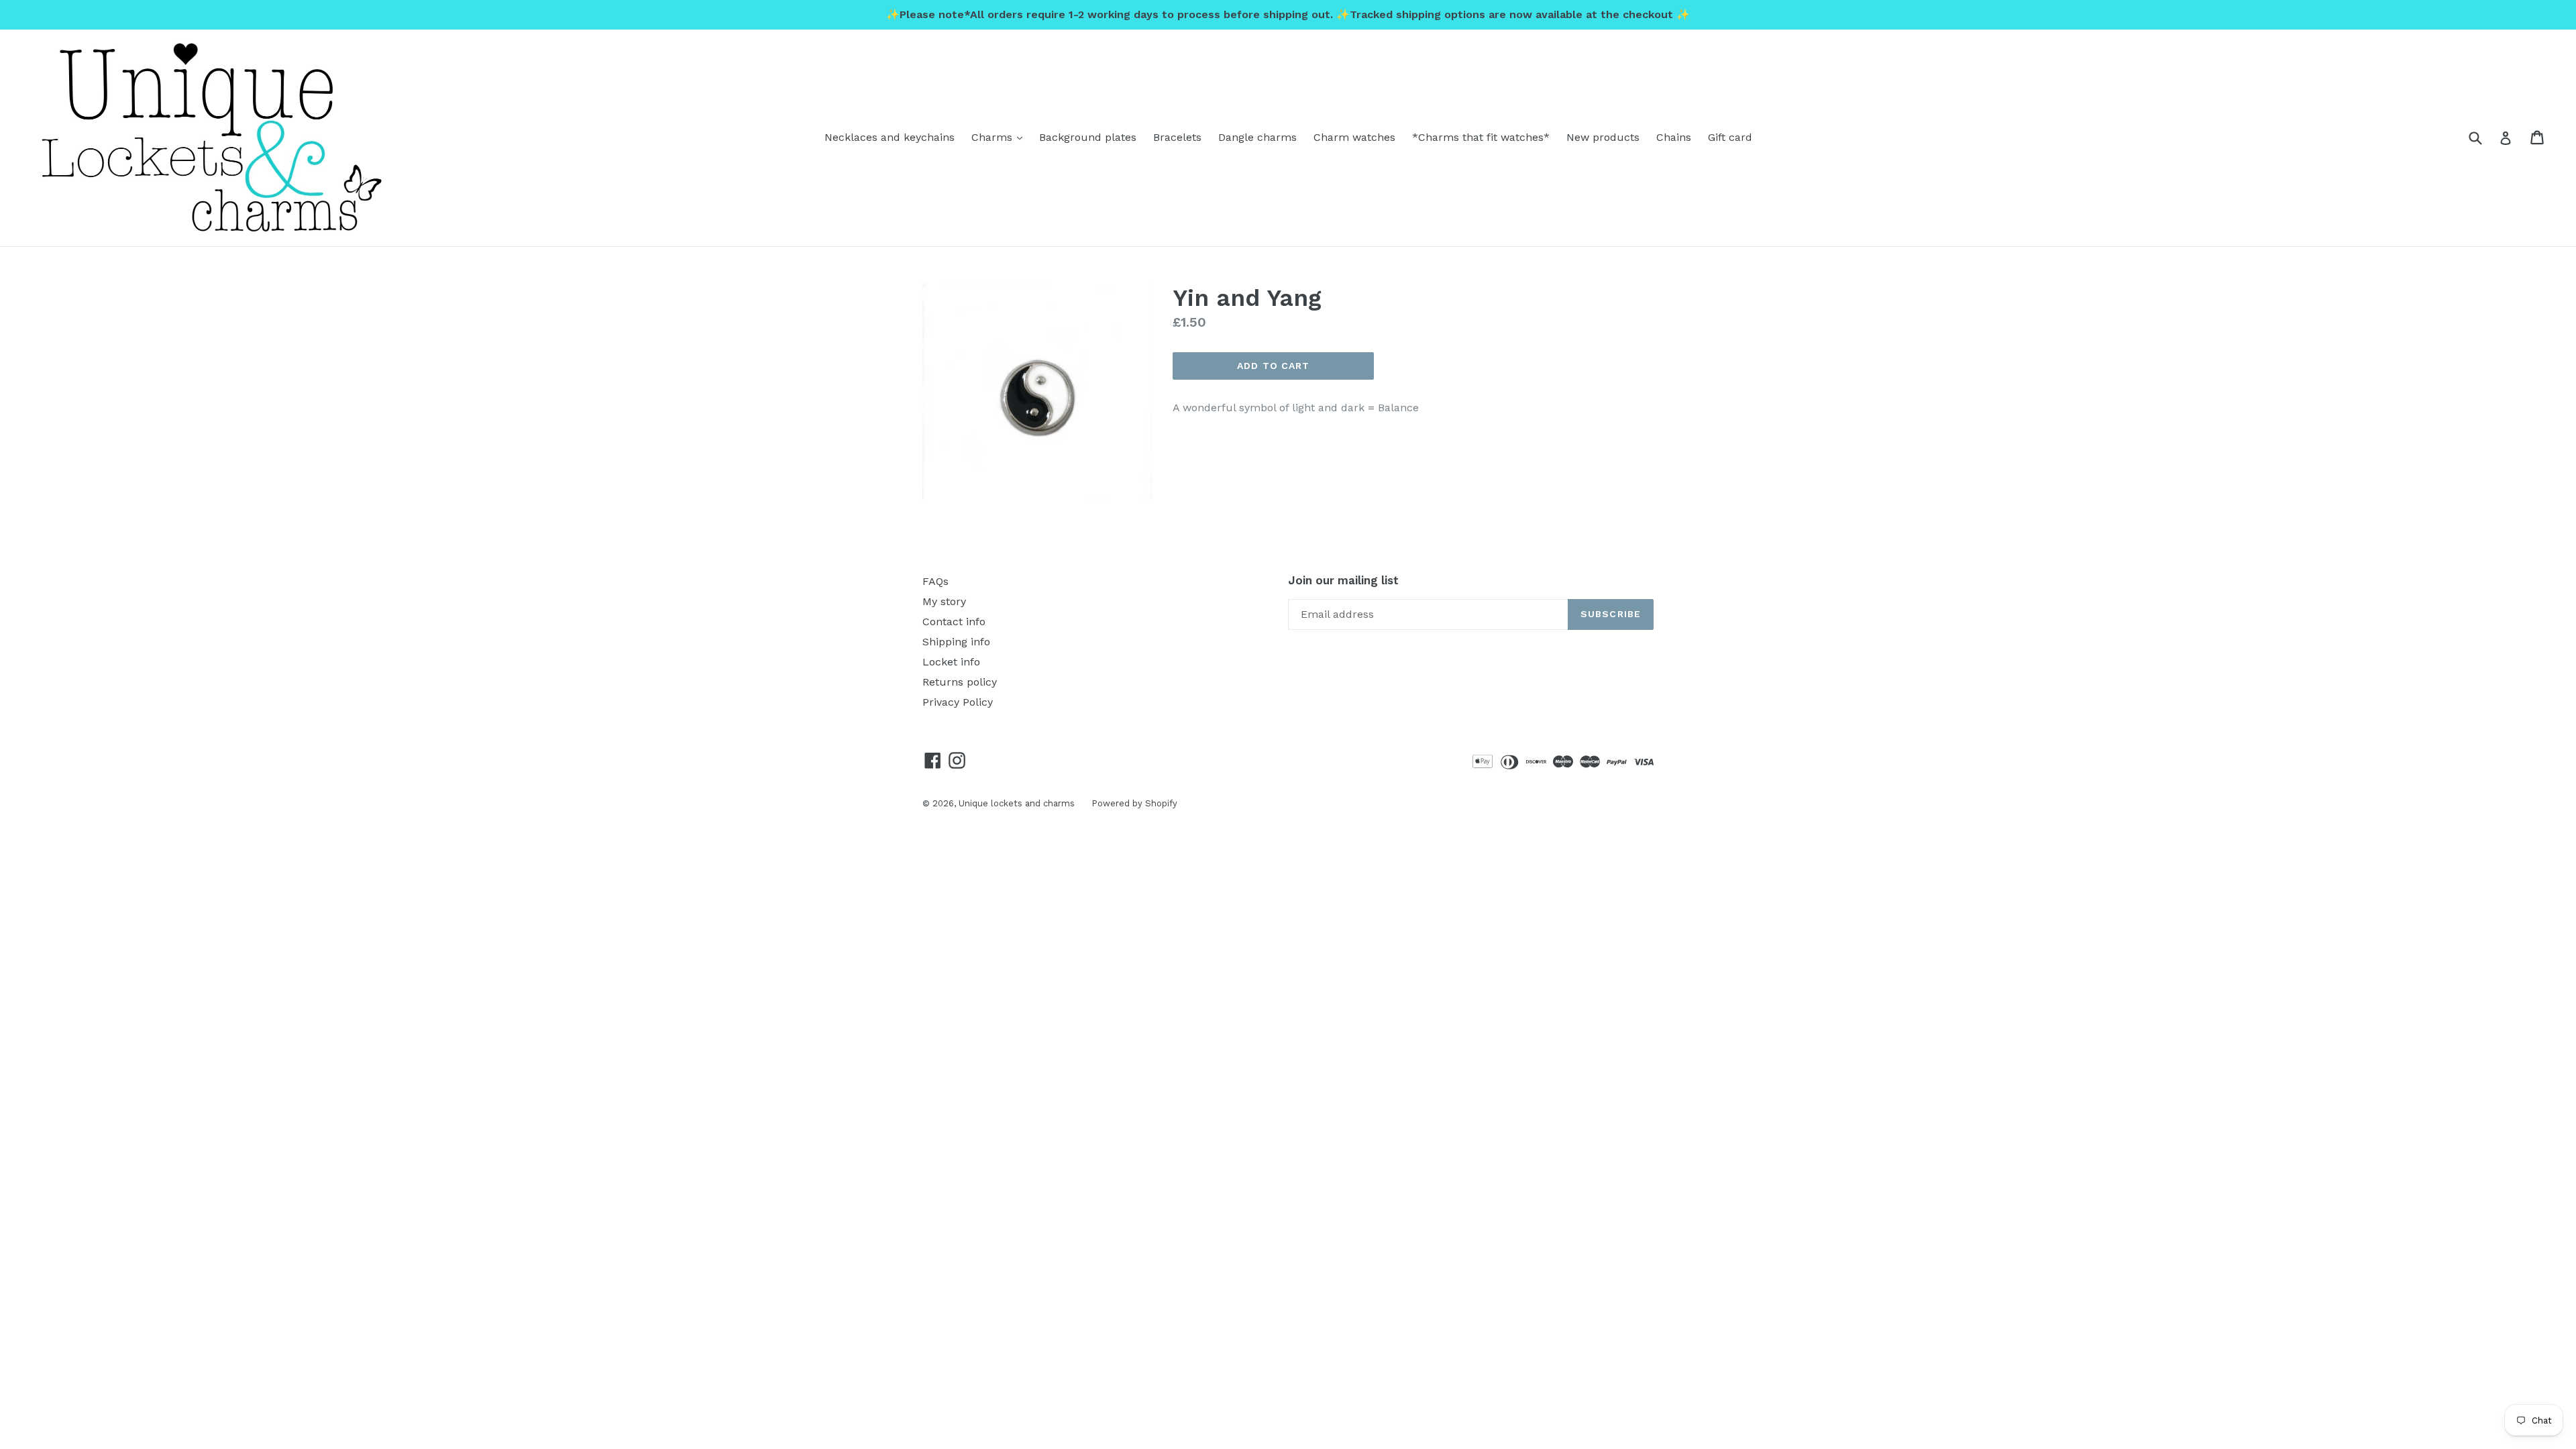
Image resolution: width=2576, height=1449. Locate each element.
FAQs (935, 581)
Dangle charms (1257, 137)
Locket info (951, 662)
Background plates (1088, 137)
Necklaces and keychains (890, 137)
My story (944, 601)
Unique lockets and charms (1017, 803)
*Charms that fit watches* (1481, 137)
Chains (1674, 137)
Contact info (954, 622)
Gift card (1730, 137)
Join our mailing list (1343, 580)
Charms (1000, 137)
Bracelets (1177, 137)
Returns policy (960, 682)
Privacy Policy (958, 702)
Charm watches (1354, 137)
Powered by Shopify (1134, 803)
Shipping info (956, 642)
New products (1603, 137)
